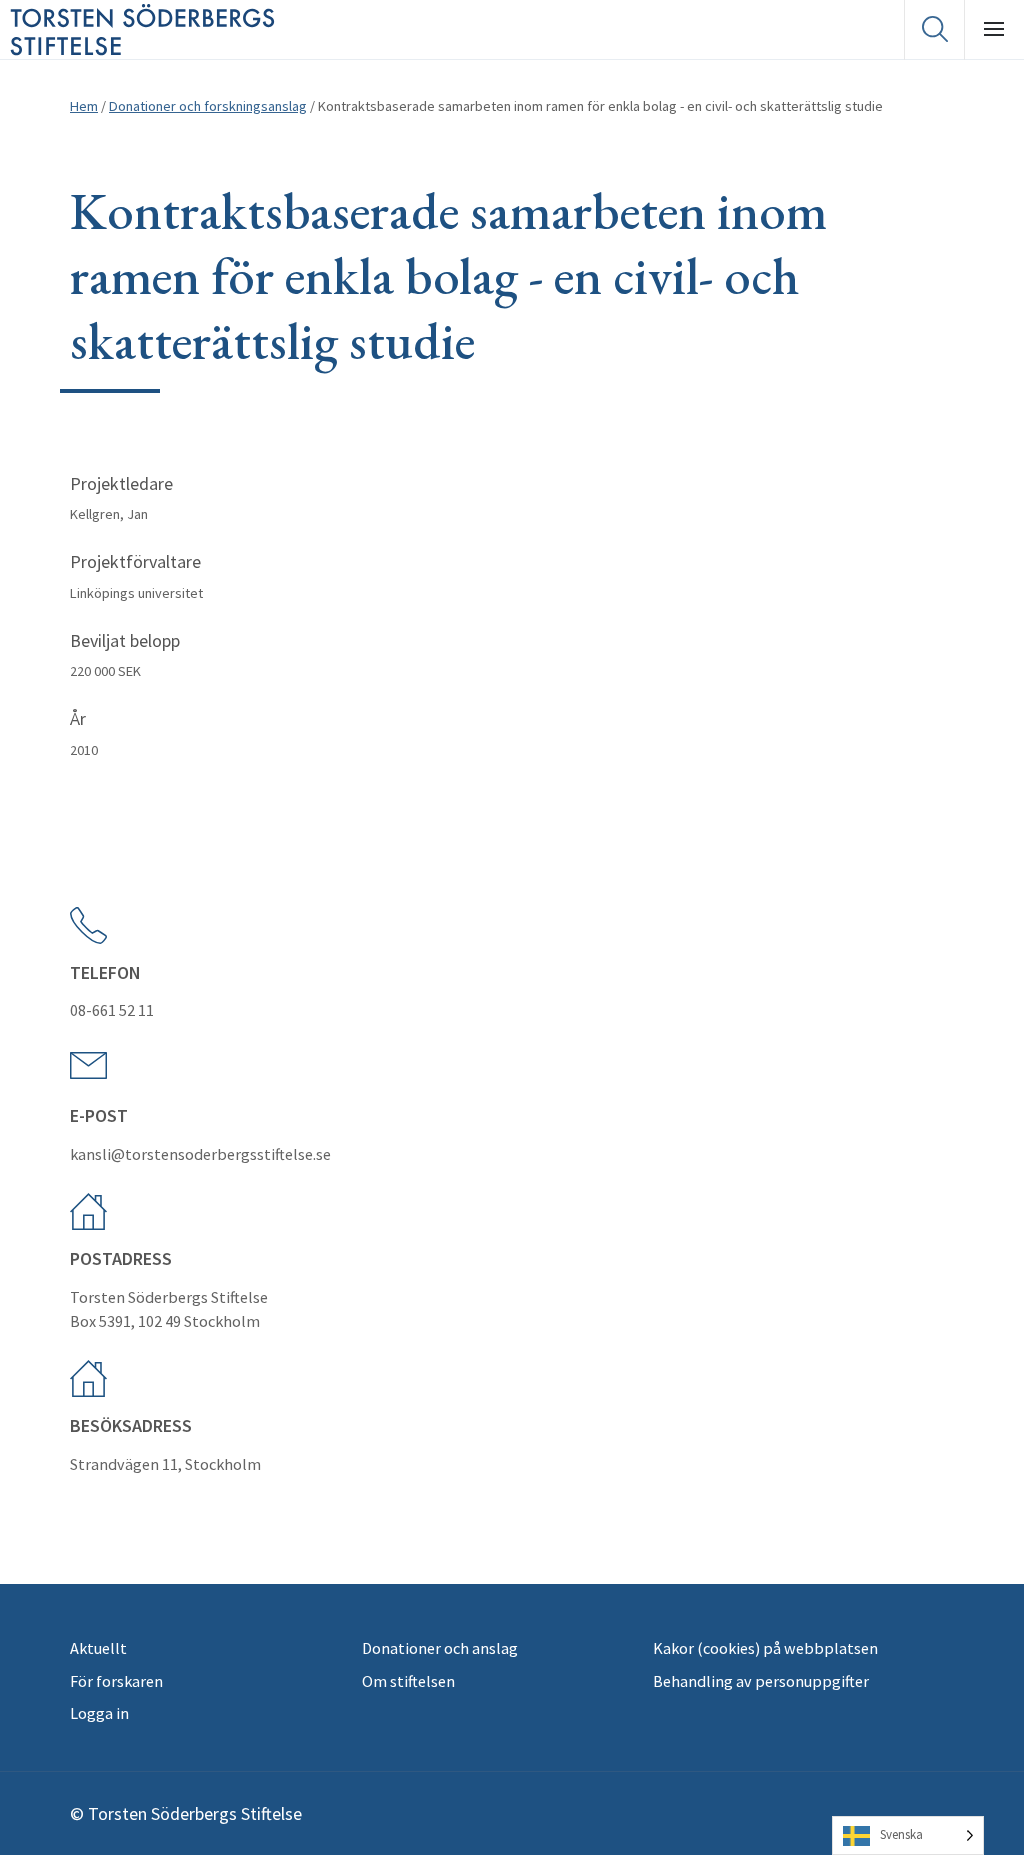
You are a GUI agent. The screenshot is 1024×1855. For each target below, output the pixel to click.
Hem (84, 106)
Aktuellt (98, 1648)
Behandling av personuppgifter (761, 1681)
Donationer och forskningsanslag (208, 106)
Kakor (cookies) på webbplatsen (765, 1648)
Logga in (99, 1713)
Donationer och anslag (440, 1648)
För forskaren (116, 1681)
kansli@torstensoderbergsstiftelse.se (200, 1154)
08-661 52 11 (112, 1010)
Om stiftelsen (408, 1681)
